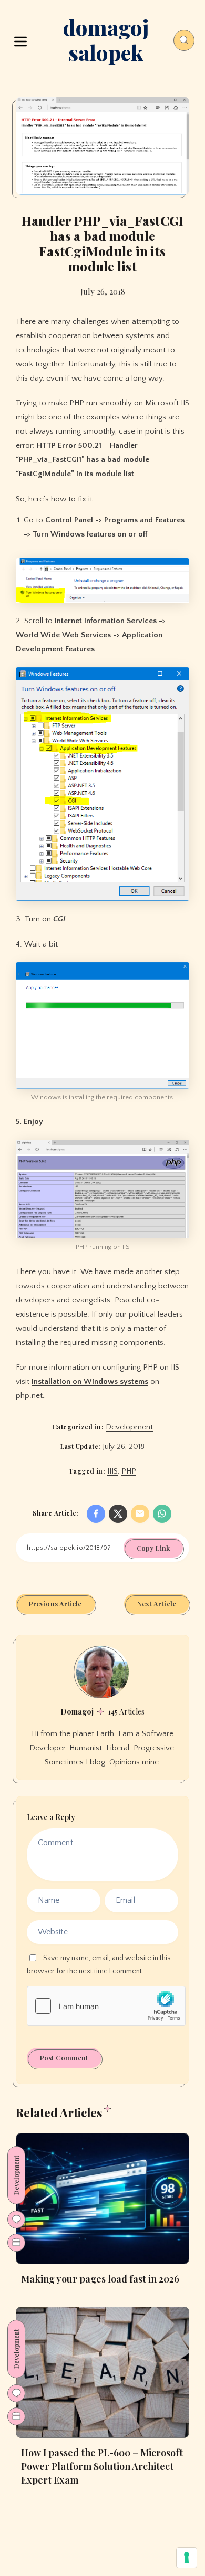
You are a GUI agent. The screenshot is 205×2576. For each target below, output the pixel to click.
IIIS (112, 1471)
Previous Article (55, 1604)
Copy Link (153, 1548)
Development (129, 1427)
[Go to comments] (16, 2220)
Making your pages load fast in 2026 (100, 2279)
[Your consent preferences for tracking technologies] (187, 2558)
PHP (129, 1471)
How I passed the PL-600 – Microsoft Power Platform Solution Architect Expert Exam (102, 2466)
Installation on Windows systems (90, 1381)
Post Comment (64, 2058)
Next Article (157, 1604)
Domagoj (77, 1712)
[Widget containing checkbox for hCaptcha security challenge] (106, 2006)
